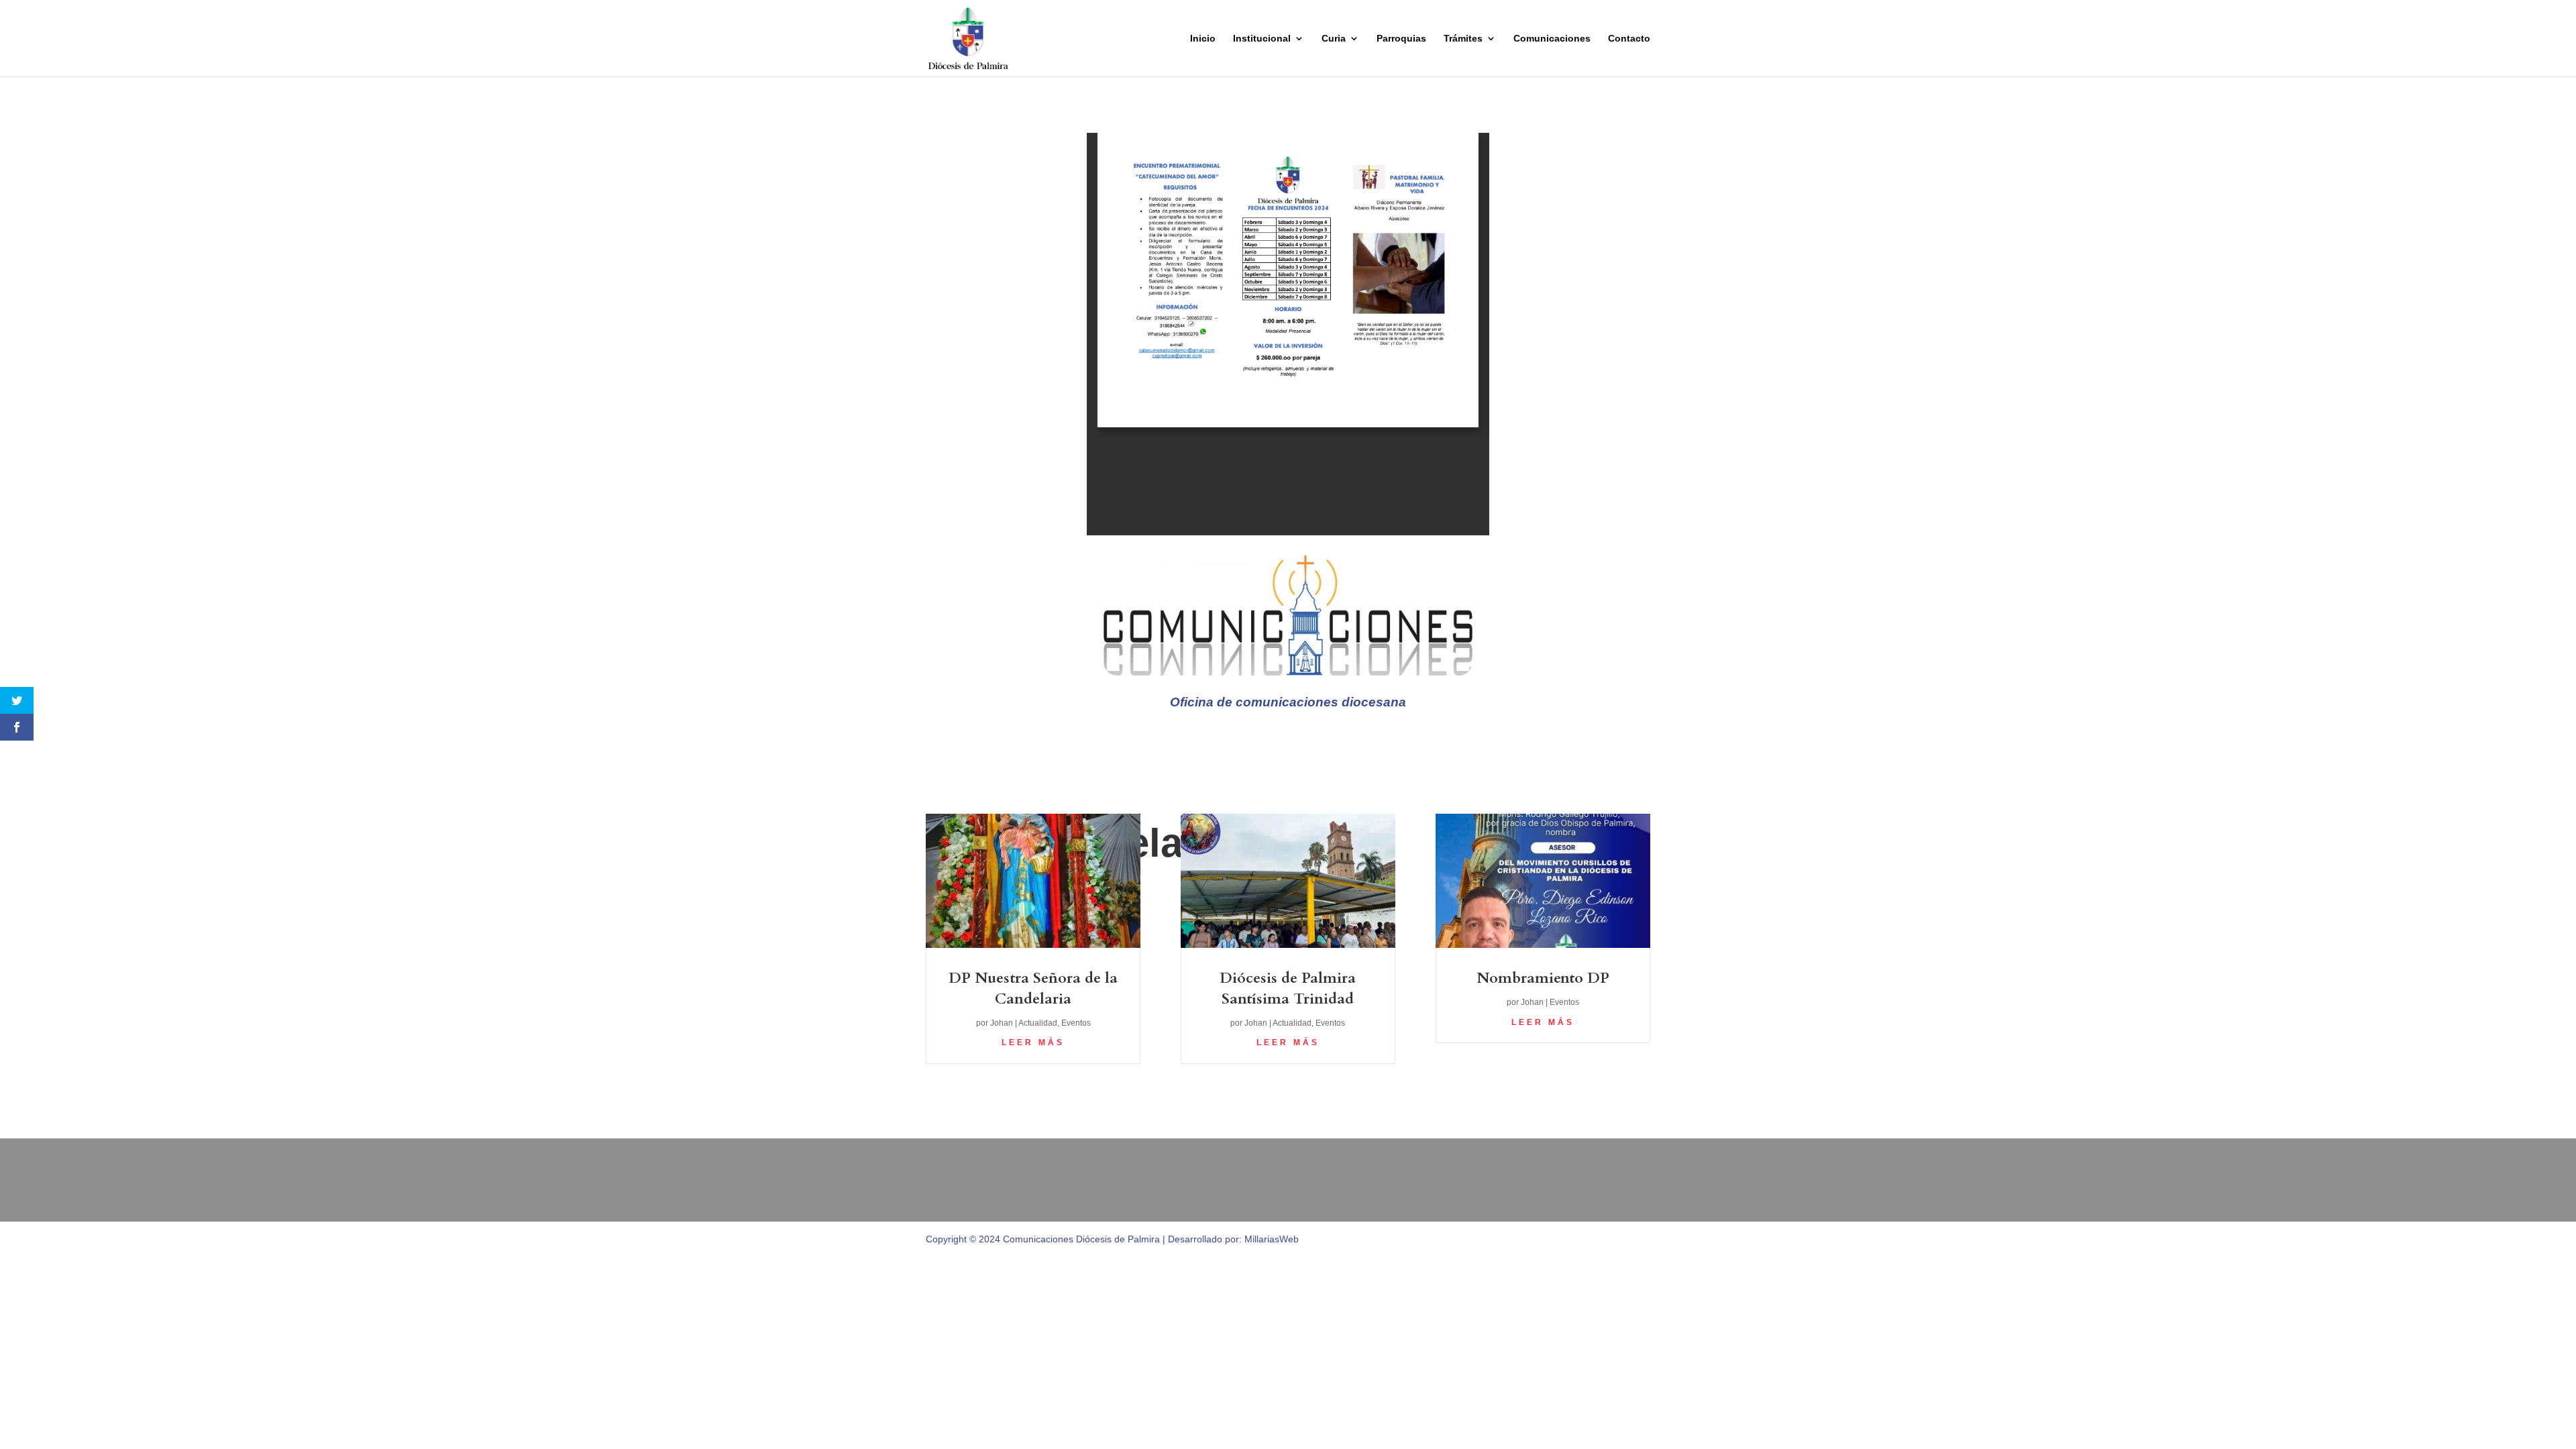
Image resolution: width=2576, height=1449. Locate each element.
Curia (1334, 39)
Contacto (1629, 39)
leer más (1033, 1042)
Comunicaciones (1552, 39)
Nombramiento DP (1543, 978)
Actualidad (1038, 1023)
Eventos (1076, 1023)
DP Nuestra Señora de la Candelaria (1033, 988)
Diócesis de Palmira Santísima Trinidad (1288, 988)
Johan (1002, 1023)
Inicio (1203, 39)
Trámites (1463, 39)
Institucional (1262, 39)
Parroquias (1401, 39)
